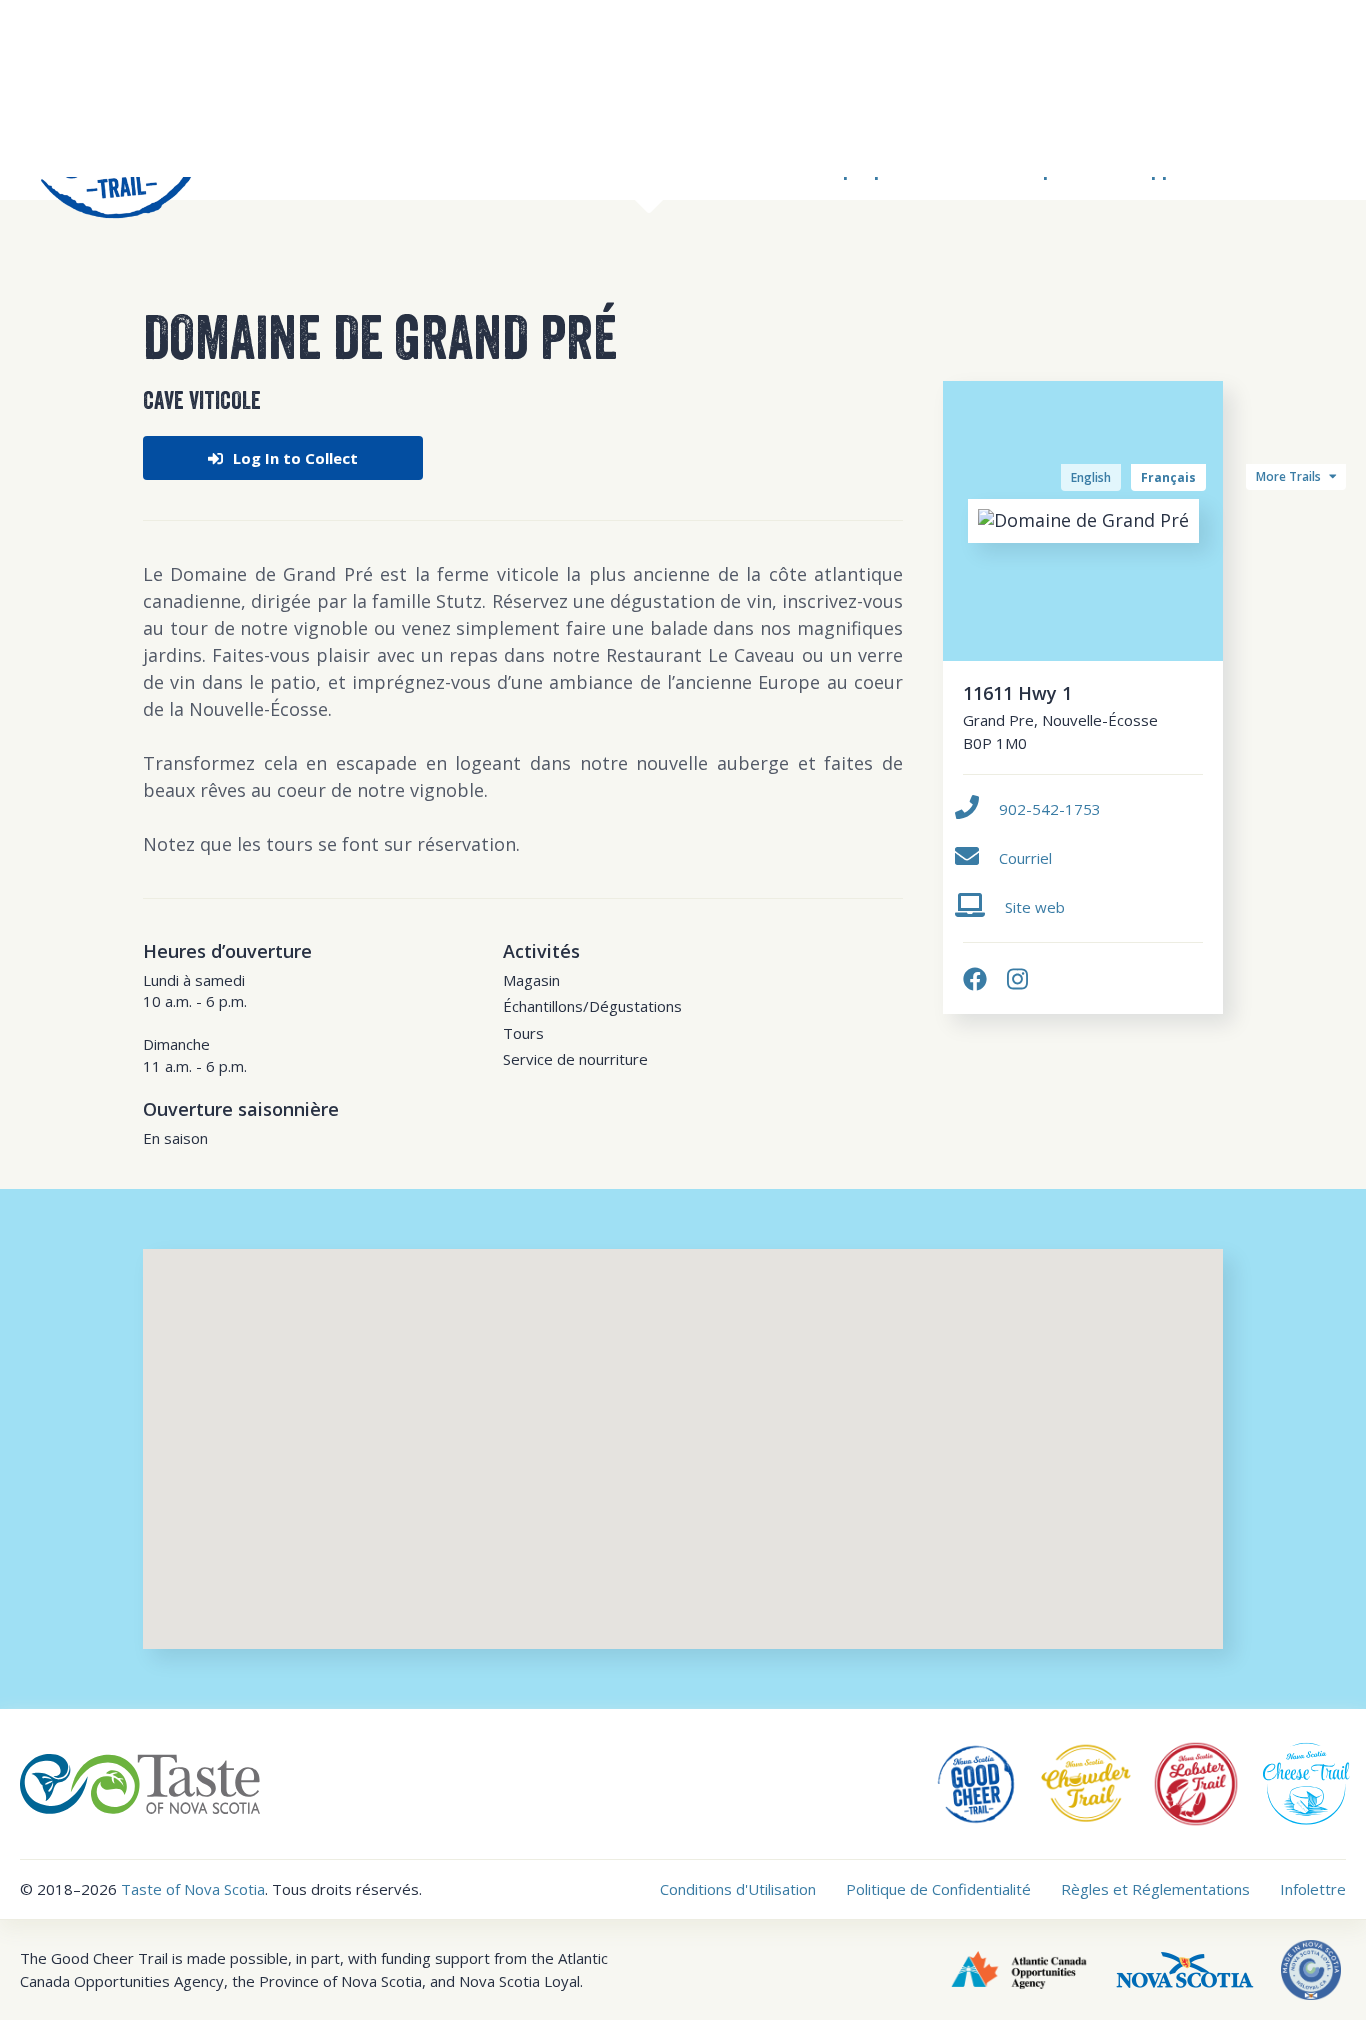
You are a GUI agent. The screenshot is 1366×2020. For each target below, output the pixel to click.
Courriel (1025, 858)
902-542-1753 (1050, 809)
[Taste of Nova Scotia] (140, 1782)
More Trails (1290, 476)
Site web (1035, 907)
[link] (975, 978)
